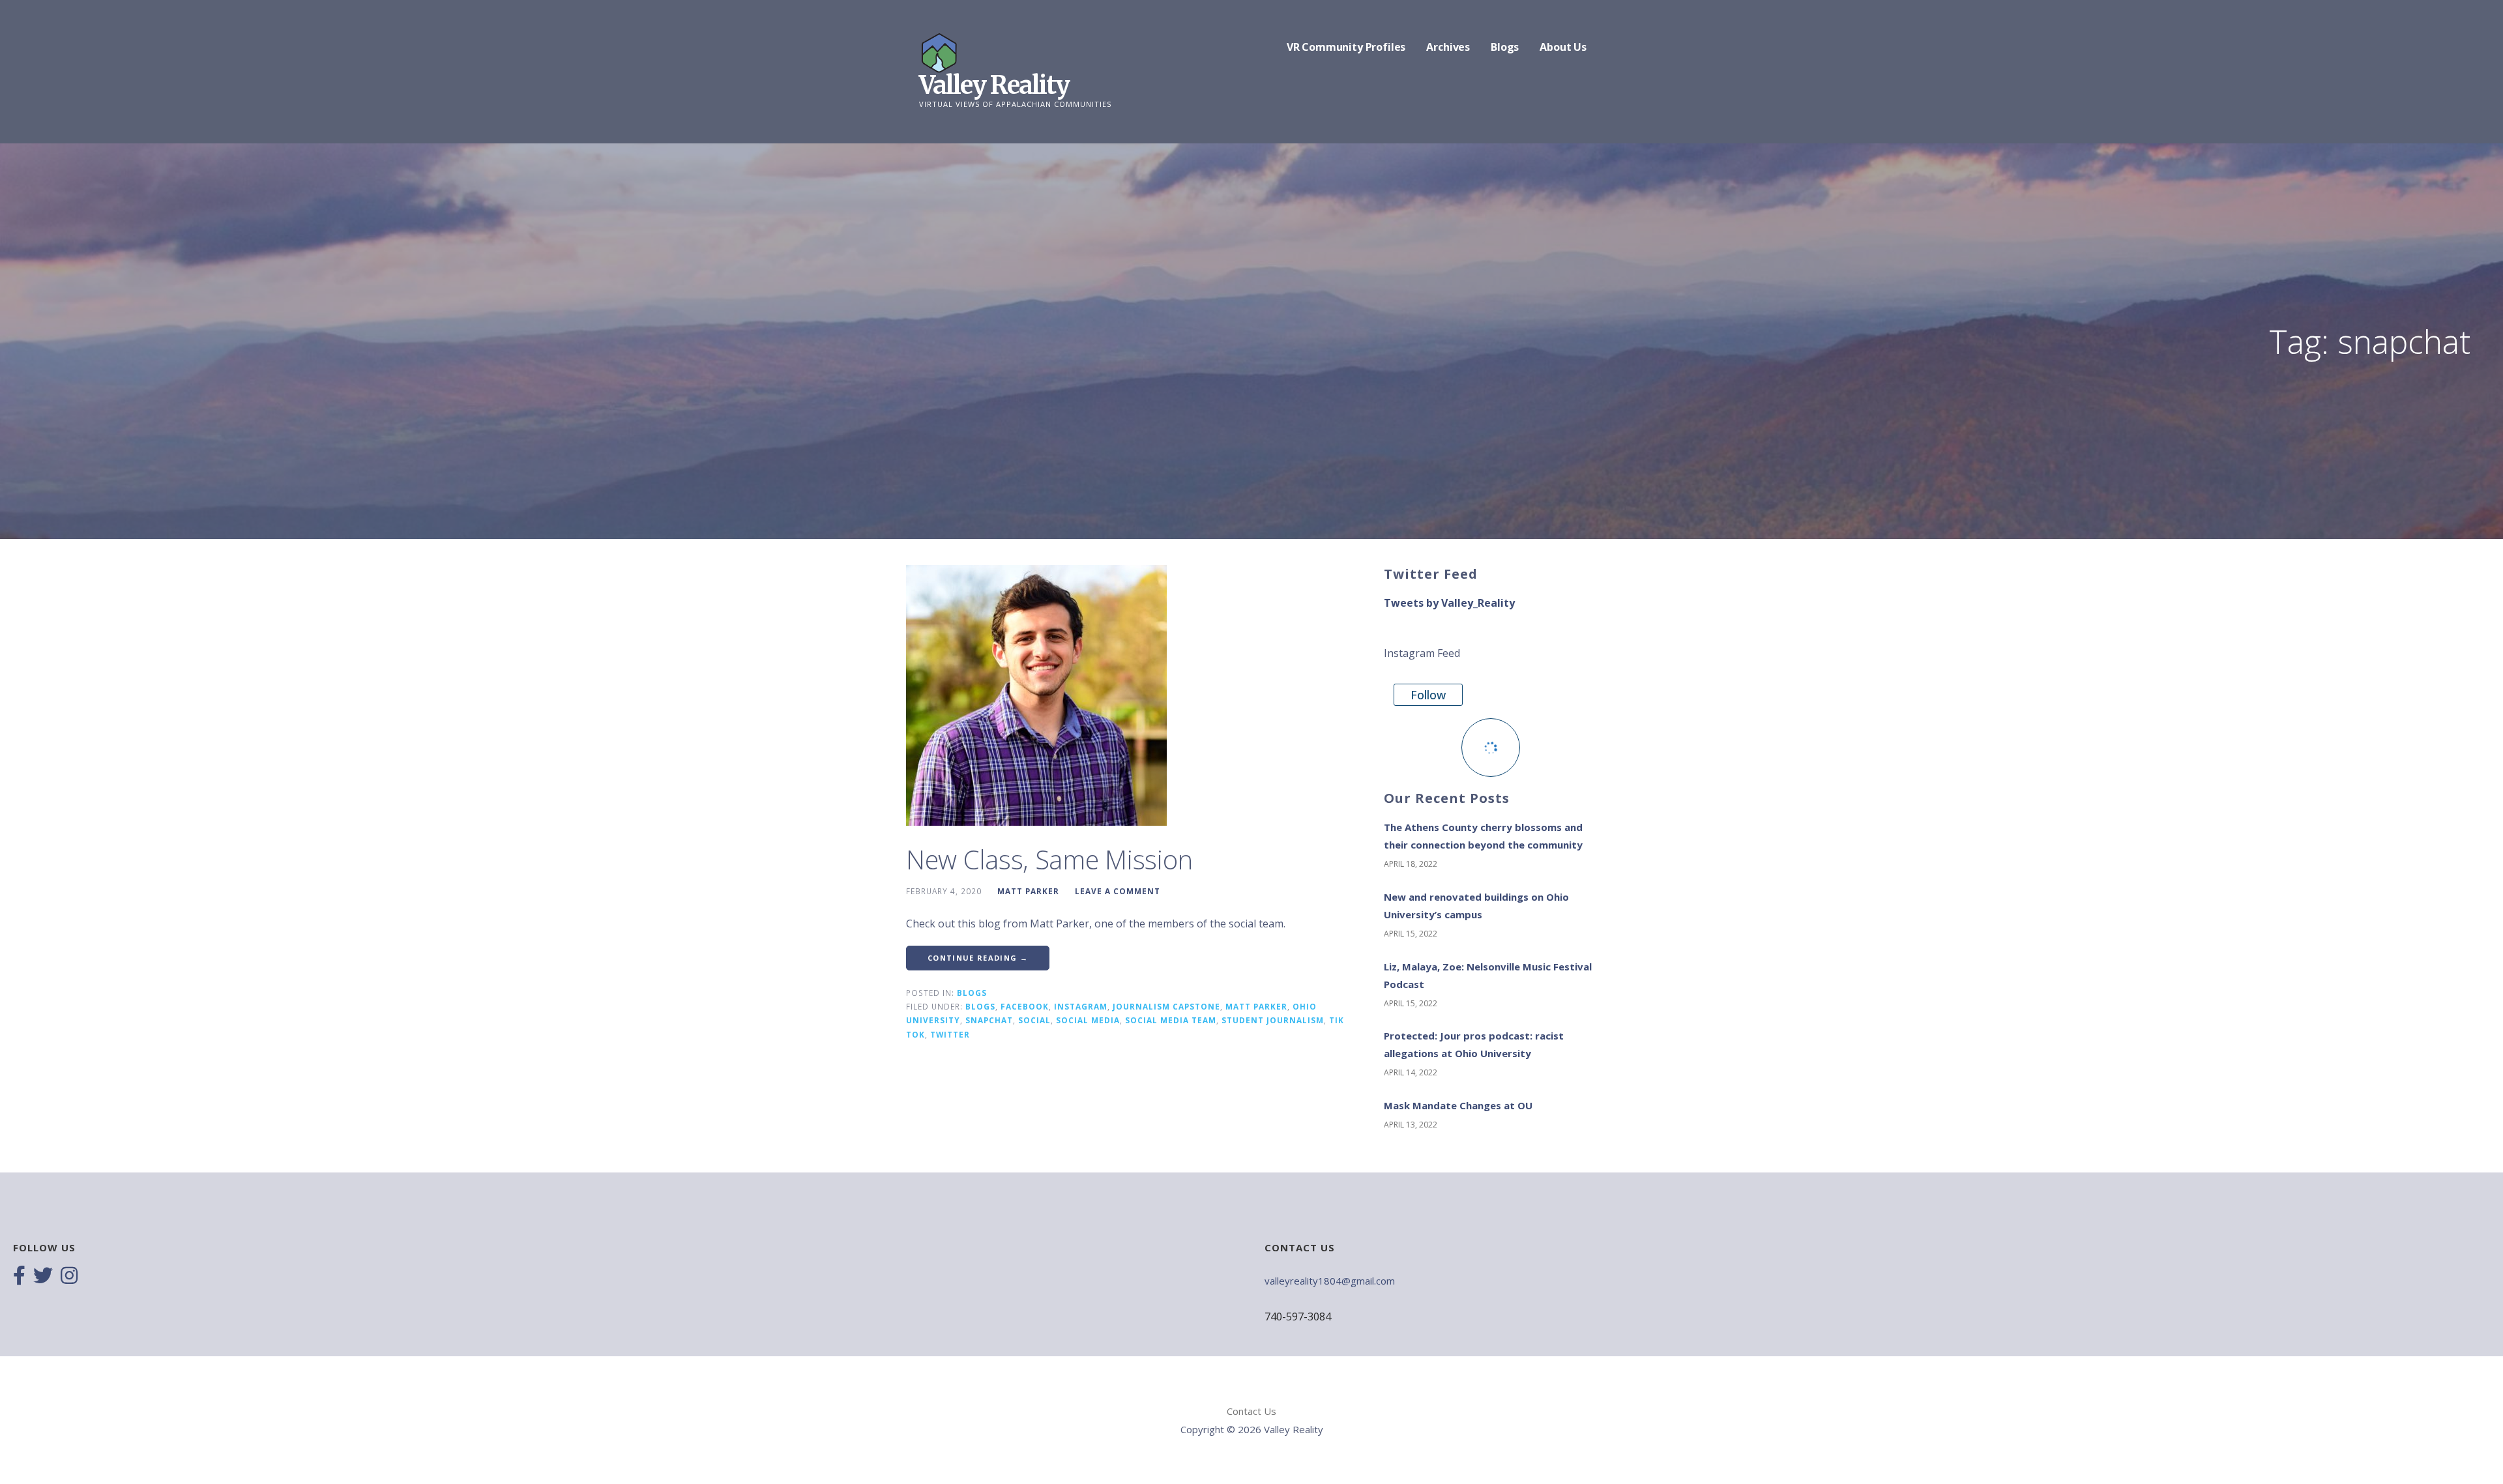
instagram (1081, 1006)
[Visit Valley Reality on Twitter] (43, 1277)
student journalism (1273, 1020)
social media (1088, 1020)
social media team (1171, 1020)
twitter (950, 1034)
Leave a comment (1118, 891)
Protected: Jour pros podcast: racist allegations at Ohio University (1474, 1044)
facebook (1025, 1006)
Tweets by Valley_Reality (1449, 603)
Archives (1448, 47)
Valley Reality (994, 85)
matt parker (1256, 1006)
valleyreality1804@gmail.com (1330, 1281)
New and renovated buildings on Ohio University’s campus (1476, 906)
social (1034, 1020)
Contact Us (1251, 1411)
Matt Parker (1028, 891)
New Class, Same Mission (1049, 859)
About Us (1563, 47)
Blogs (1505, 47)
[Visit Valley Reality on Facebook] (19, 1277)
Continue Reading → (978, 958)
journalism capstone (1166, 1006)
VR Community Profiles (1346, 47)
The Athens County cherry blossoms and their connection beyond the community (1483, 836)
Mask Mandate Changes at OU (1458, 1105)
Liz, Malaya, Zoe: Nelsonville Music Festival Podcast (1488, 975)
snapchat (989, 1020)
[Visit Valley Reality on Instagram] (69, 1277)
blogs (980, 1006)
